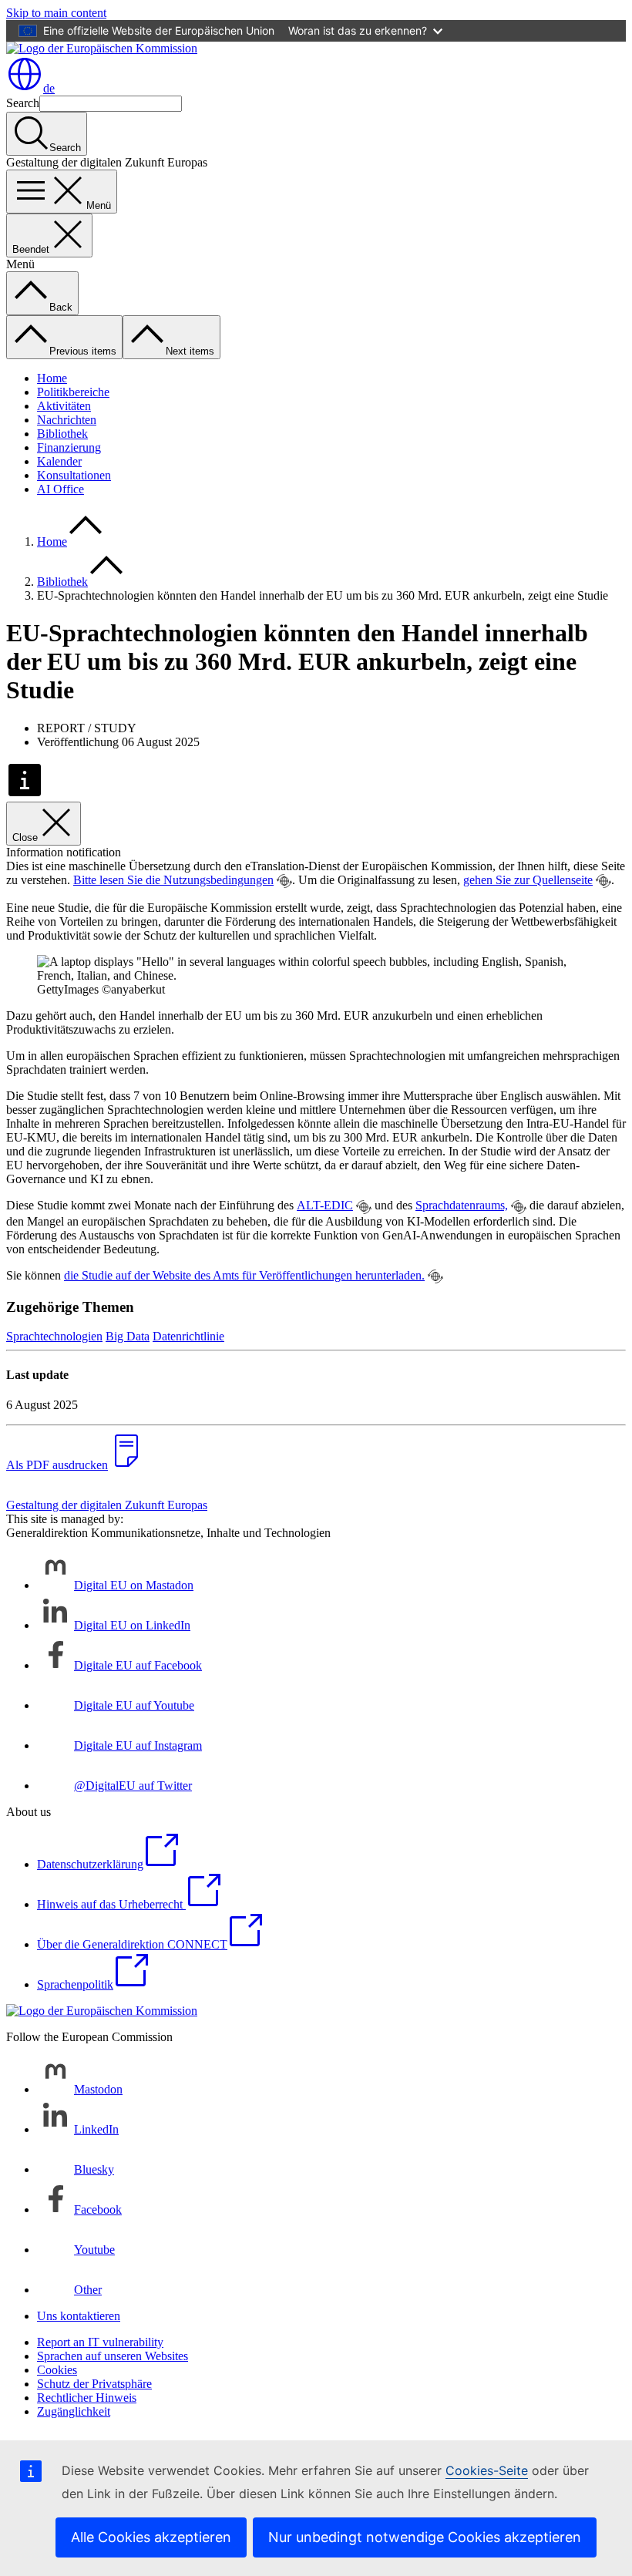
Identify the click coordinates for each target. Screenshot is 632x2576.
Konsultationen (74, 475)
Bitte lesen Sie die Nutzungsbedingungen (173, 880)
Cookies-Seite (487, 2470)
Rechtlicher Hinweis (87, 2398)
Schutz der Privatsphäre (94, 2384)
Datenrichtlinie (188, 1336)
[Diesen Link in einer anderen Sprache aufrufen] (284, 881)
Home (52, 378)
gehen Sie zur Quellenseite (528, 880)
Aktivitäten (64, 406)
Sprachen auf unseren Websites (113, 2356)
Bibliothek (62, 434)
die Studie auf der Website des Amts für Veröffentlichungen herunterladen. (244, 1275)
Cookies (57, 2370)
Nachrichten (67, 420)
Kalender (59, 461)
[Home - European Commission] (102, 48)
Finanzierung (69, 447)
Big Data (128, 1336)
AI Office (61, 489)
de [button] (49, 88)
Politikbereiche (73, 392)
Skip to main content (56, 13)
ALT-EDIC (325, 1205)
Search (23, 103)
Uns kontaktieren (79, 2316)
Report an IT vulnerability (100, 2342)
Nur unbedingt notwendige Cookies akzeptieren (425, 2537)
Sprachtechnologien (54, 1336)
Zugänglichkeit (74, 2411)
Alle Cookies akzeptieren (151, 2537)
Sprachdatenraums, (462, 1205)
